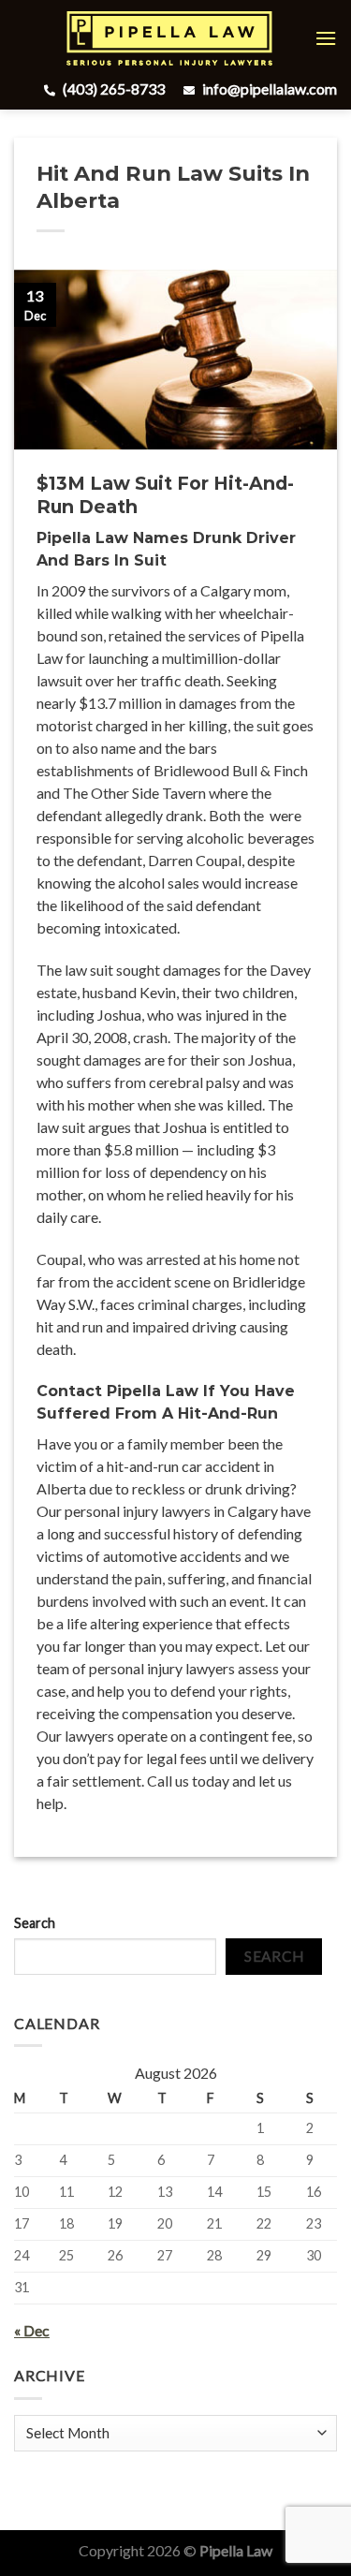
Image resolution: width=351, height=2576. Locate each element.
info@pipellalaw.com (268, 88)
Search (35, 1923)
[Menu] (326, 38)
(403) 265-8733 (112, 88)
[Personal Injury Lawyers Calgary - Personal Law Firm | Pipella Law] (169, 39)
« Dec (32, 2330)
